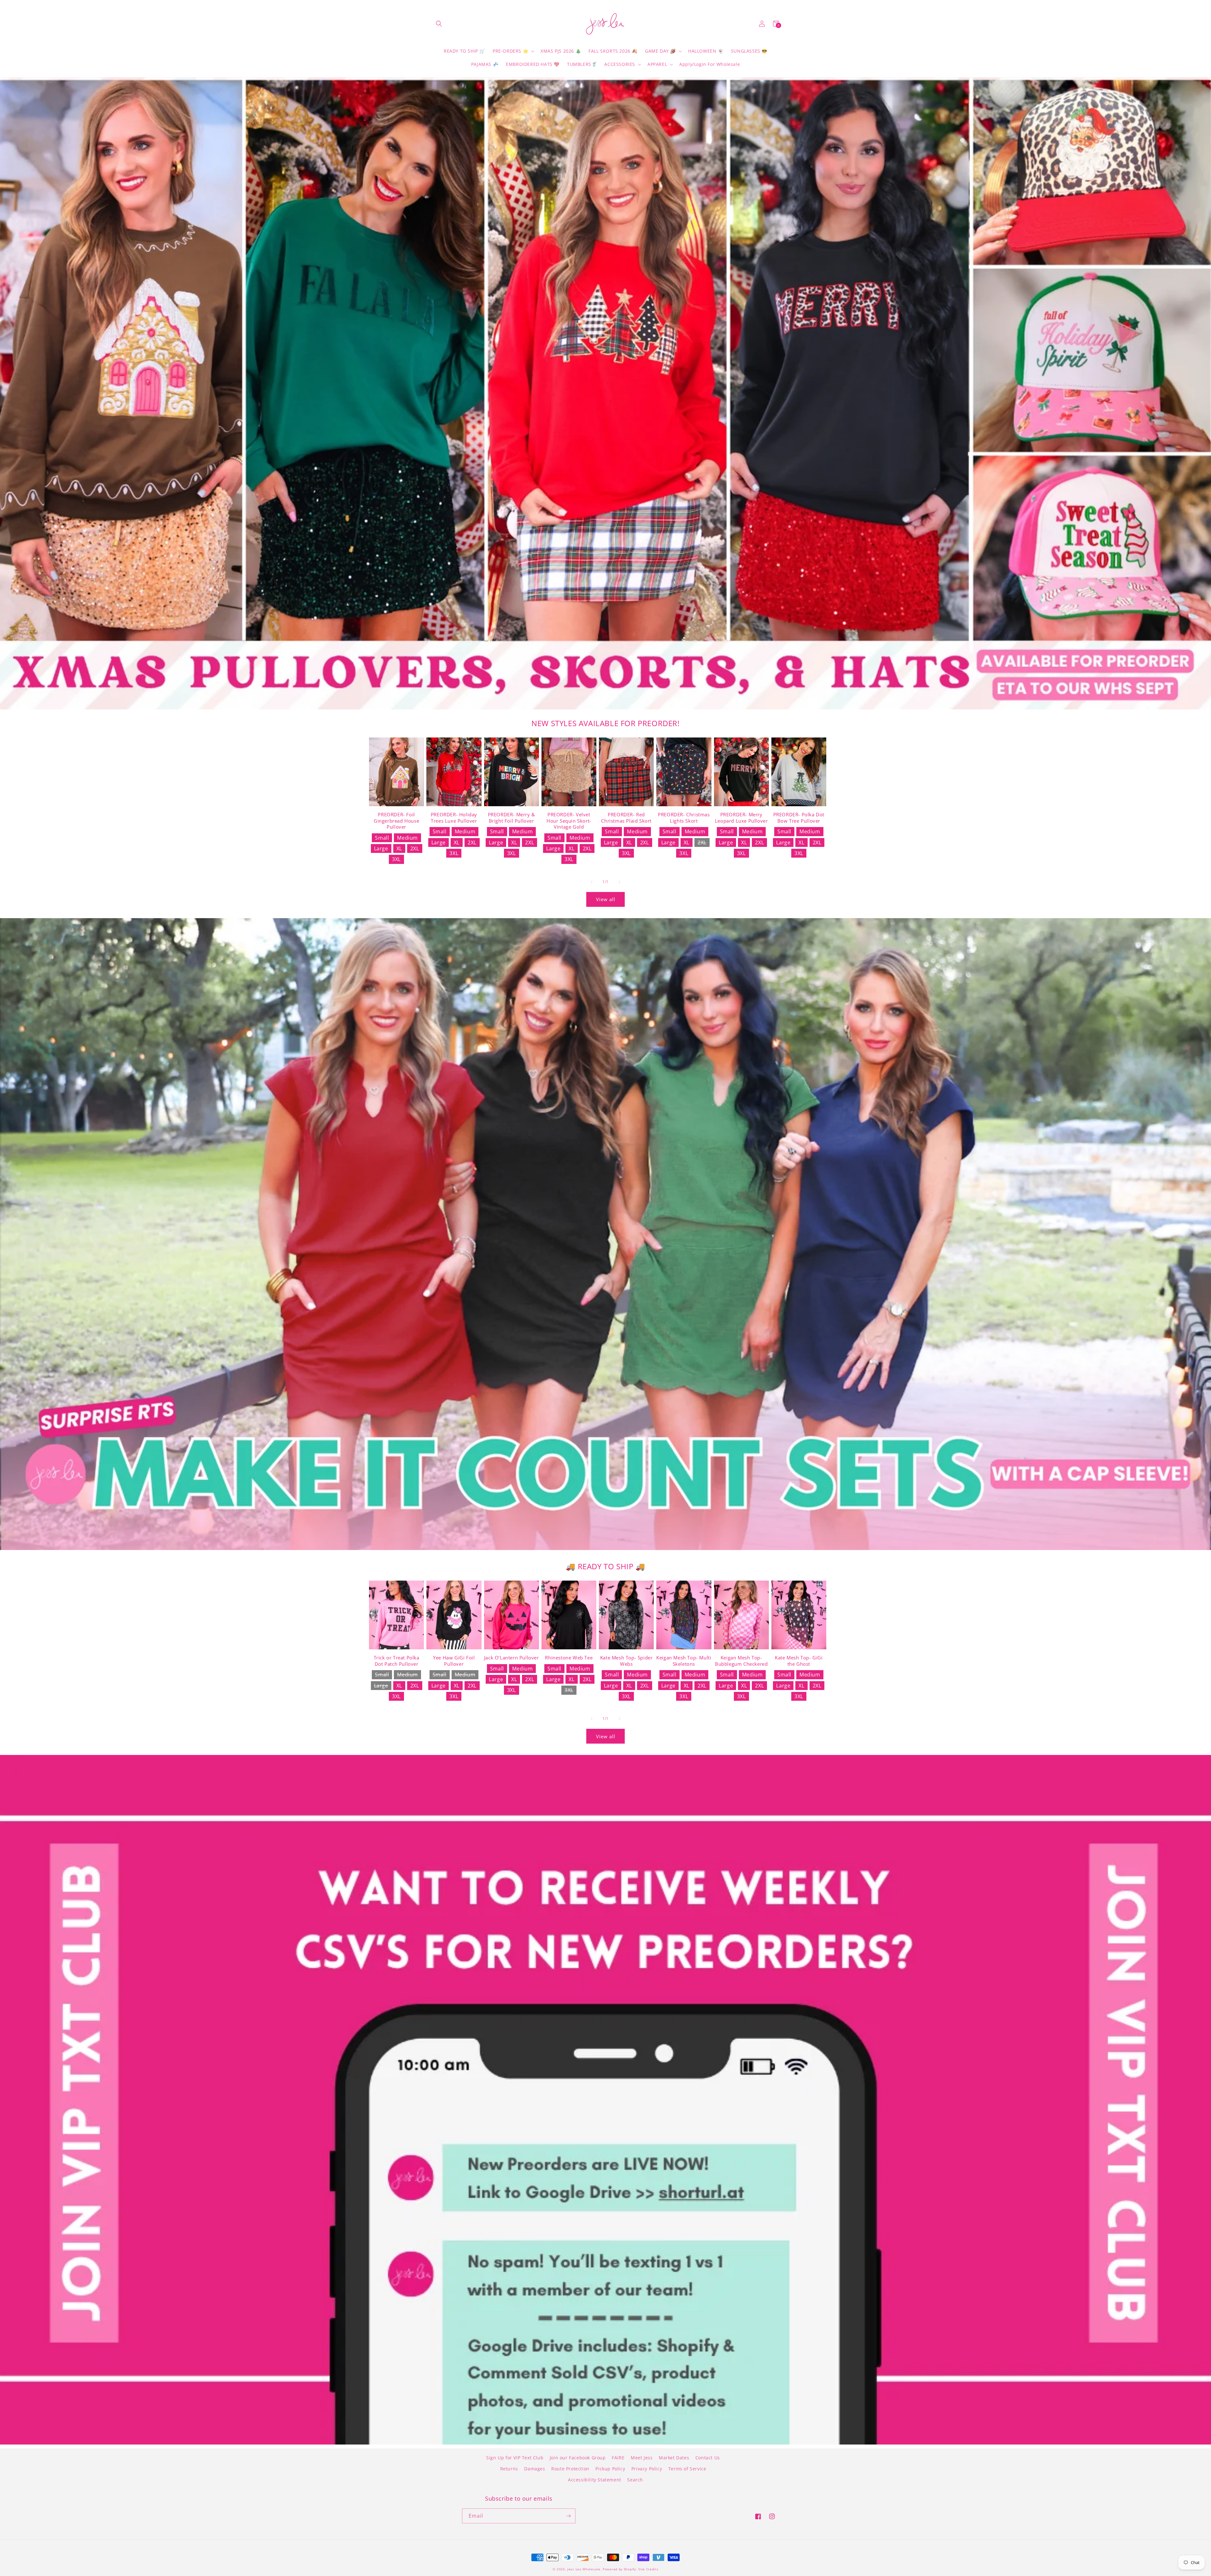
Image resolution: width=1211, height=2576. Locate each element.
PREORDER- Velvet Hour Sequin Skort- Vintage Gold (569, 821)
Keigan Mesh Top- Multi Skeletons (684, 1661)
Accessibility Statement (595, 2480)
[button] (439, 24)
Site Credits (648, 2569)
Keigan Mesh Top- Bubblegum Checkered (741, 1661)
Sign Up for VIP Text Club (515, 2458)
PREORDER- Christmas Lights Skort (684, 818)
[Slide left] (592, 882)
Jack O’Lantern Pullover (512, 1658)
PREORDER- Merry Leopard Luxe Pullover (741, 818)
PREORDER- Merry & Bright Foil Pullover (512, 818)
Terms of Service (687, 2469)
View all (606, 899)
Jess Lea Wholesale (584, 2569)
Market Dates (674, 2458)
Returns (509, 2469)
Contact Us (708, 2458)
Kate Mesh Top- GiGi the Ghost (799, 1661)
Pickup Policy (610, 2469)
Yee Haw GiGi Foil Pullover (454, 1661)
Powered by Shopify (619, 2569)
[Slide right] (619, 882)
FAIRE (618, 2458)
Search (635, 2480)
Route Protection (570, 2469)
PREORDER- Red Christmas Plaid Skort (626, 818)
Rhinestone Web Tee (569, 1658)
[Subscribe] (568, 2516)
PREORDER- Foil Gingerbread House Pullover (396, 821)
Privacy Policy (647, 2469)
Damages (535, 2469)
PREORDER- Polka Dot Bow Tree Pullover (799, 818)
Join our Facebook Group (578, 2458)
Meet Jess (642, 2458)
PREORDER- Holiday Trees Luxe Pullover (454, 818)
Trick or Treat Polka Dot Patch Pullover (397, 1661)
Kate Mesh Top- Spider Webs (626, 1661)
